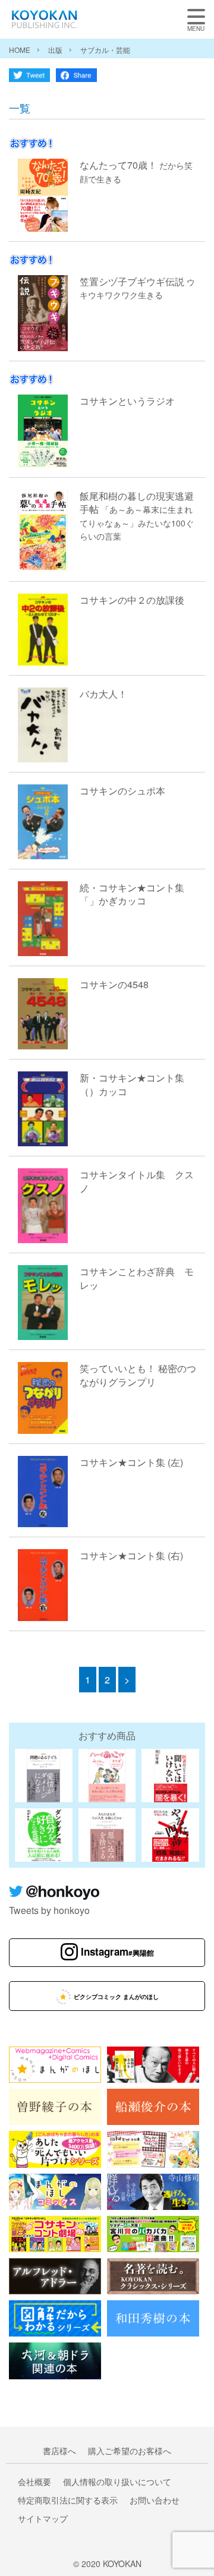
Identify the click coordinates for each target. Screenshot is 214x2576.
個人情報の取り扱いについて (117, 2482)
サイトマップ (43, 2518)
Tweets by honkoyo (49, 1910)
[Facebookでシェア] (76, 78)
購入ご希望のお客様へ (130, 2451)
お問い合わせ (155, 2500)
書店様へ (59, 2451)
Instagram (117, 1951)
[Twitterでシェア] (29, 78)
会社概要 (34, 2482)
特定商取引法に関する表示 (68, 2500)
